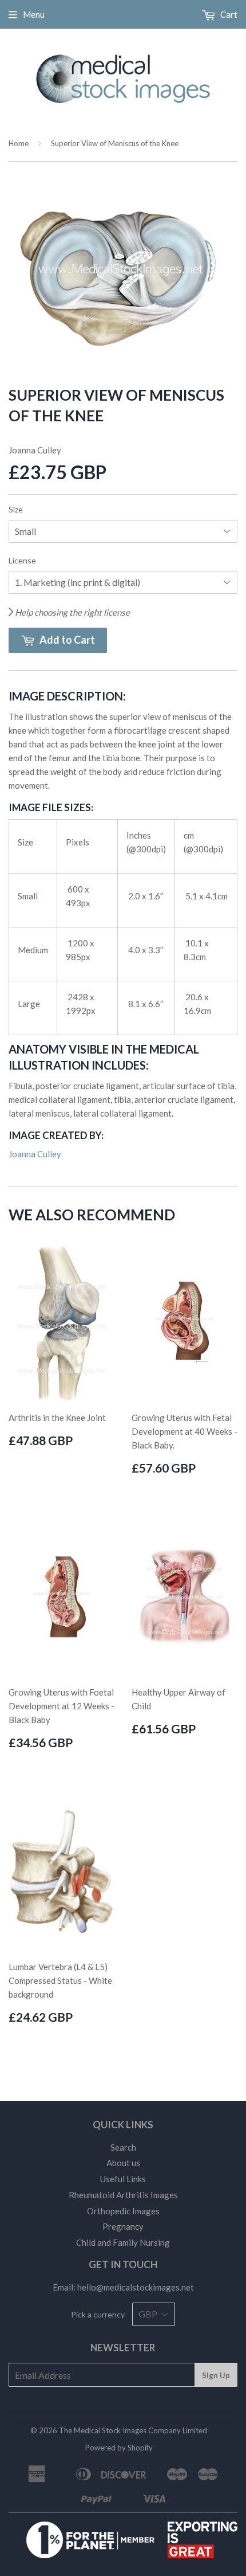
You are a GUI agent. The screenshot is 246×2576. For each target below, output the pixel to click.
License (22, 560)
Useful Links (123, 2179)
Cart (228, 14)
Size (16, 509)
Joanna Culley (35, 1154)
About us (123, 2163)
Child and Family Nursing (123, 2242)
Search (123, 2147)
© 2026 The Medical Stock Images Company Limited (119, 2430)
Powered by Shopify (119, 2448)
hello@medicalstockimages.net (136, 2287)
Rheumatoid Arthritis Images (123, 2195)
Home (19, 143)
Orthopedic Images (123, 2211)
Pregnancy (123, 2226)
